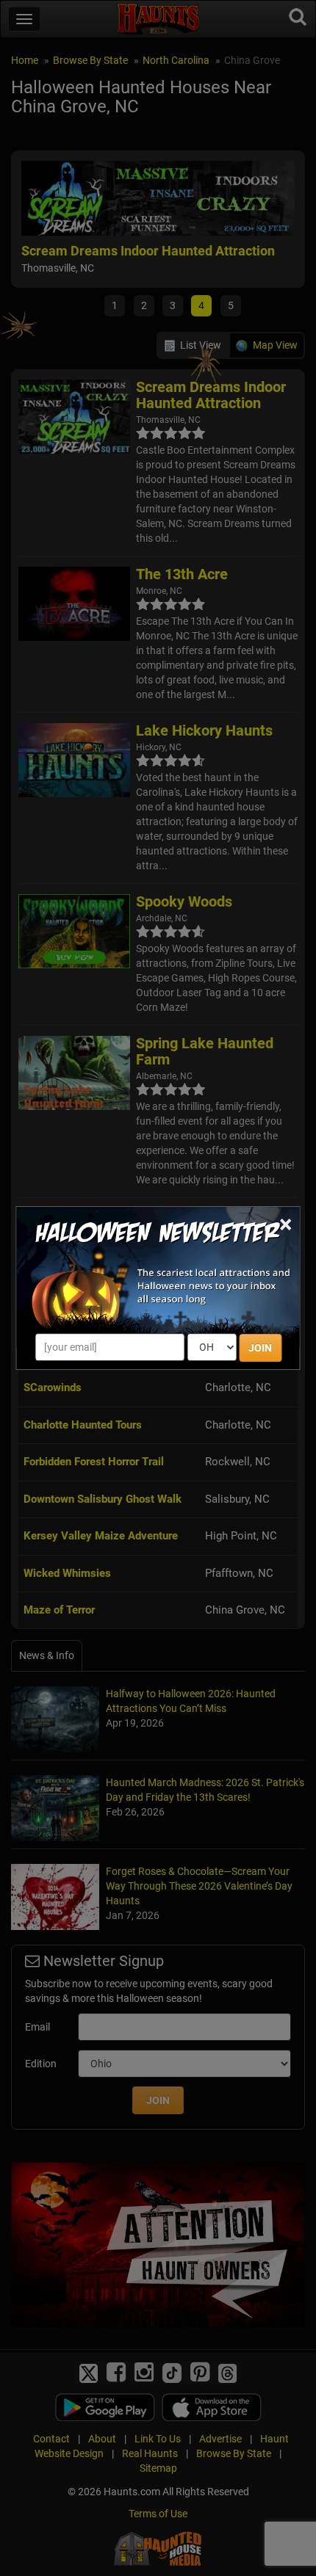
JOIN (260, 1348)
